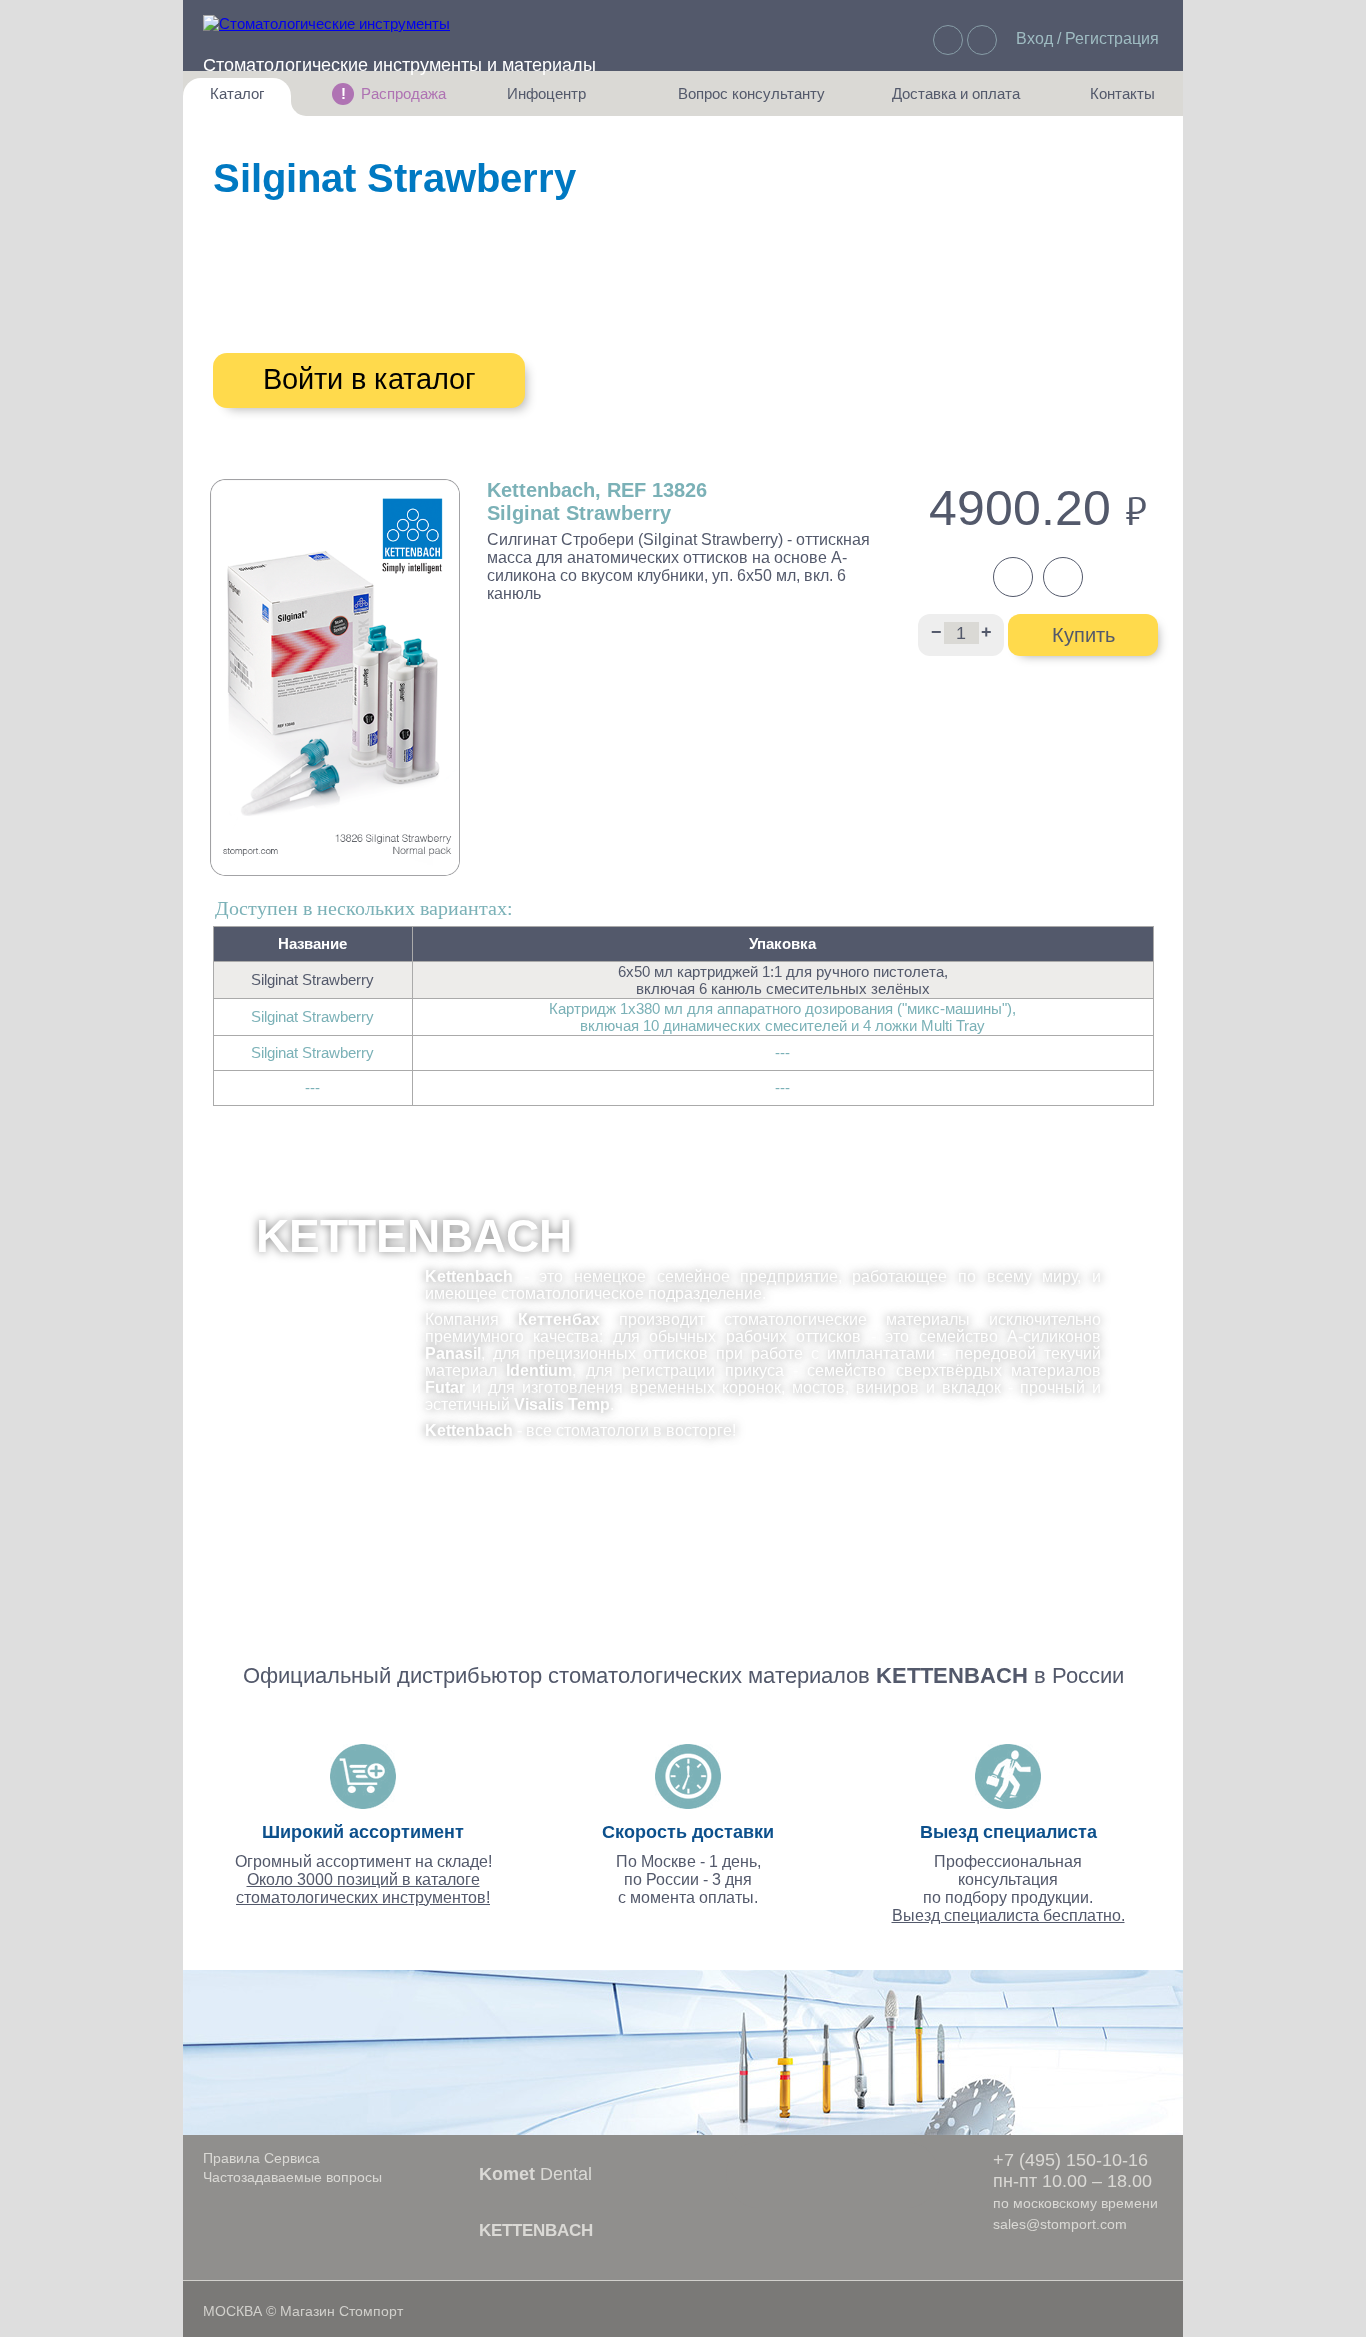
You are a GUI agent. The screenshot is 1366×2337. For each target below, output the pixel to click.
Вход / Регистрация (1087, 38)
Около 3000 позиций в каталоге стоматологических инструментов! (363, 1888)
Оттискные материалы (439, 242)
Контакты (1112, 100)
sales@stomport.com (1060, 2224)
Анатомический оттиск (362, 283)
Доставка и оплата (956, 100)
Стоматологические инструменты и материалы (399, 65)
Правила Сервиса (261, 2158)
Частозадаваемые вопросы (292, 2177)
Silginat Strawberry (312, 979)
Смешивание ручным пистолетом (378, 322)
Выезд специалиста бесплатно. (1008, 1915)
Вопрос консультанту (751, 100)
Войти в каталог (369, 379)
